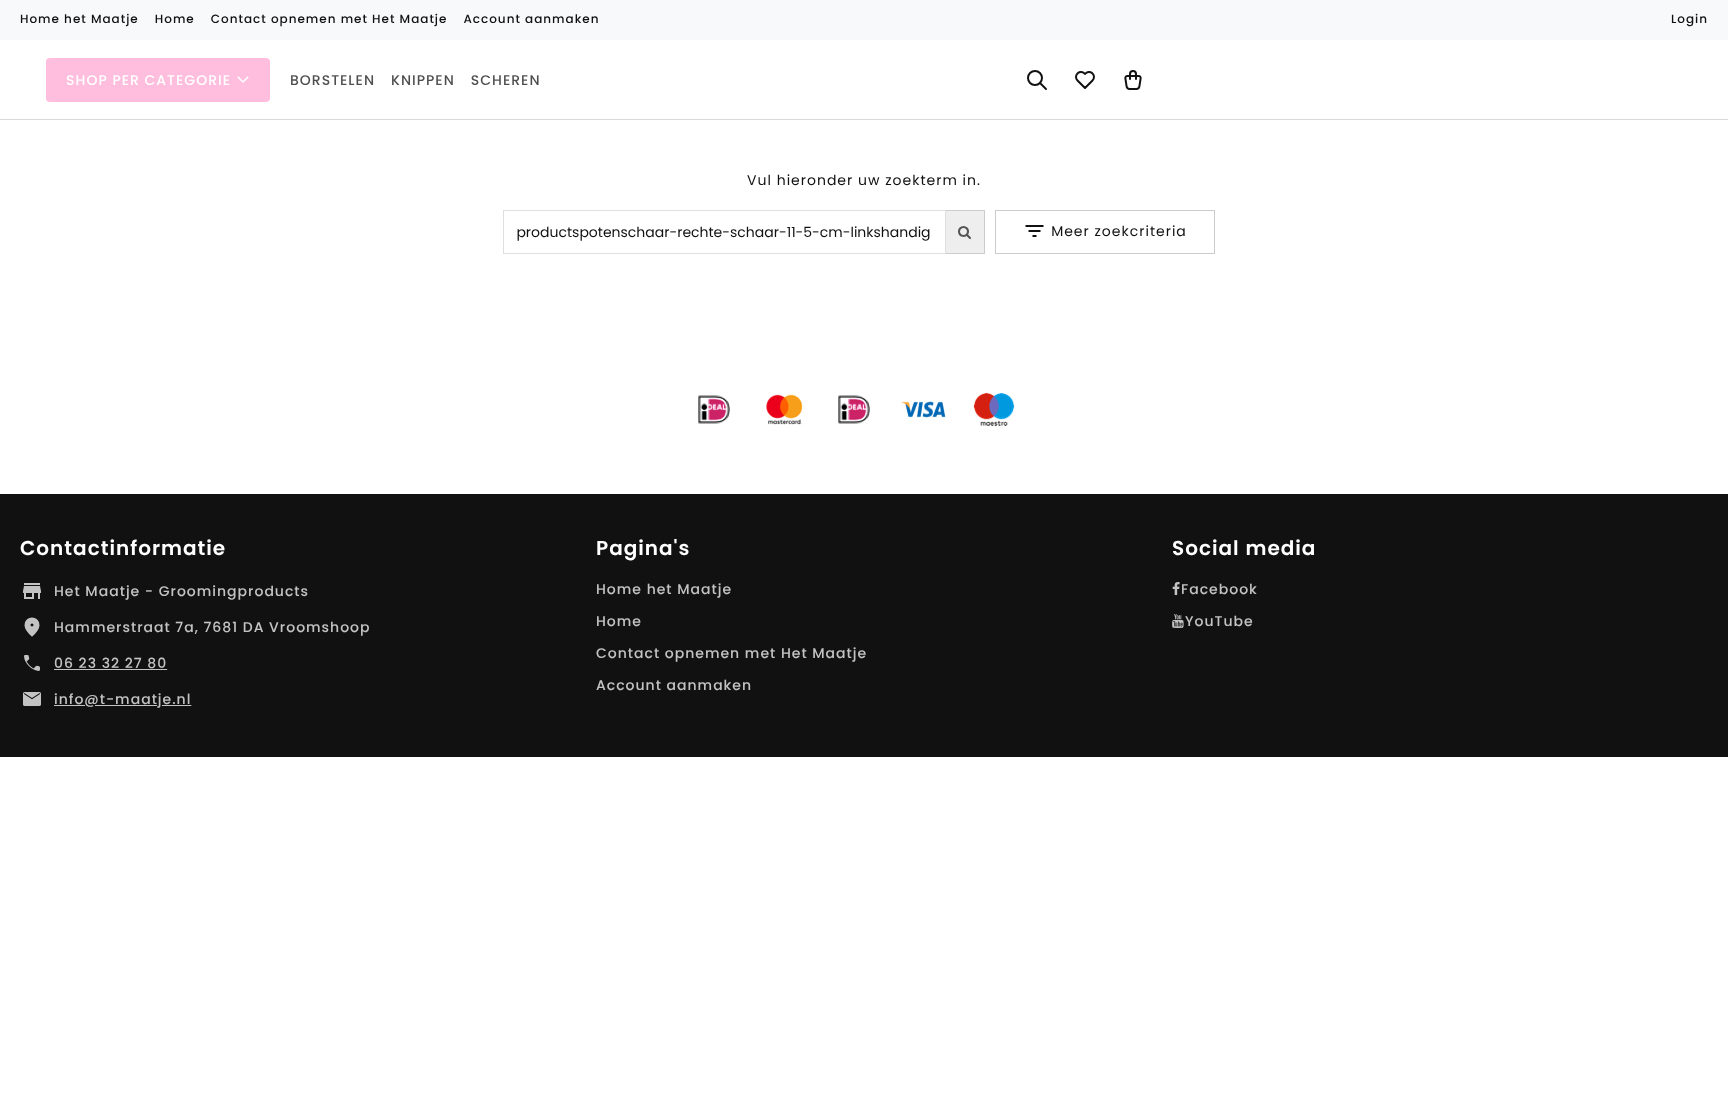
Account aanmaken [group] (531, 19)
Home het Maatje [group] (79, 19)
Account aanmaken (674, 685)
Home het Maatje (664, 589)
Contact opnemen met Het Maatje (731, 653)
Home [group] (175, 19)
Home (619, 621)
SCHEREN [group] (506, 80)
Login (1689, 19)
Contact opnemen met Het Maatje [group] (329, 19)
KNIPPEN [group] (423, 80)
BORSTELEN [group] (332, 80)
